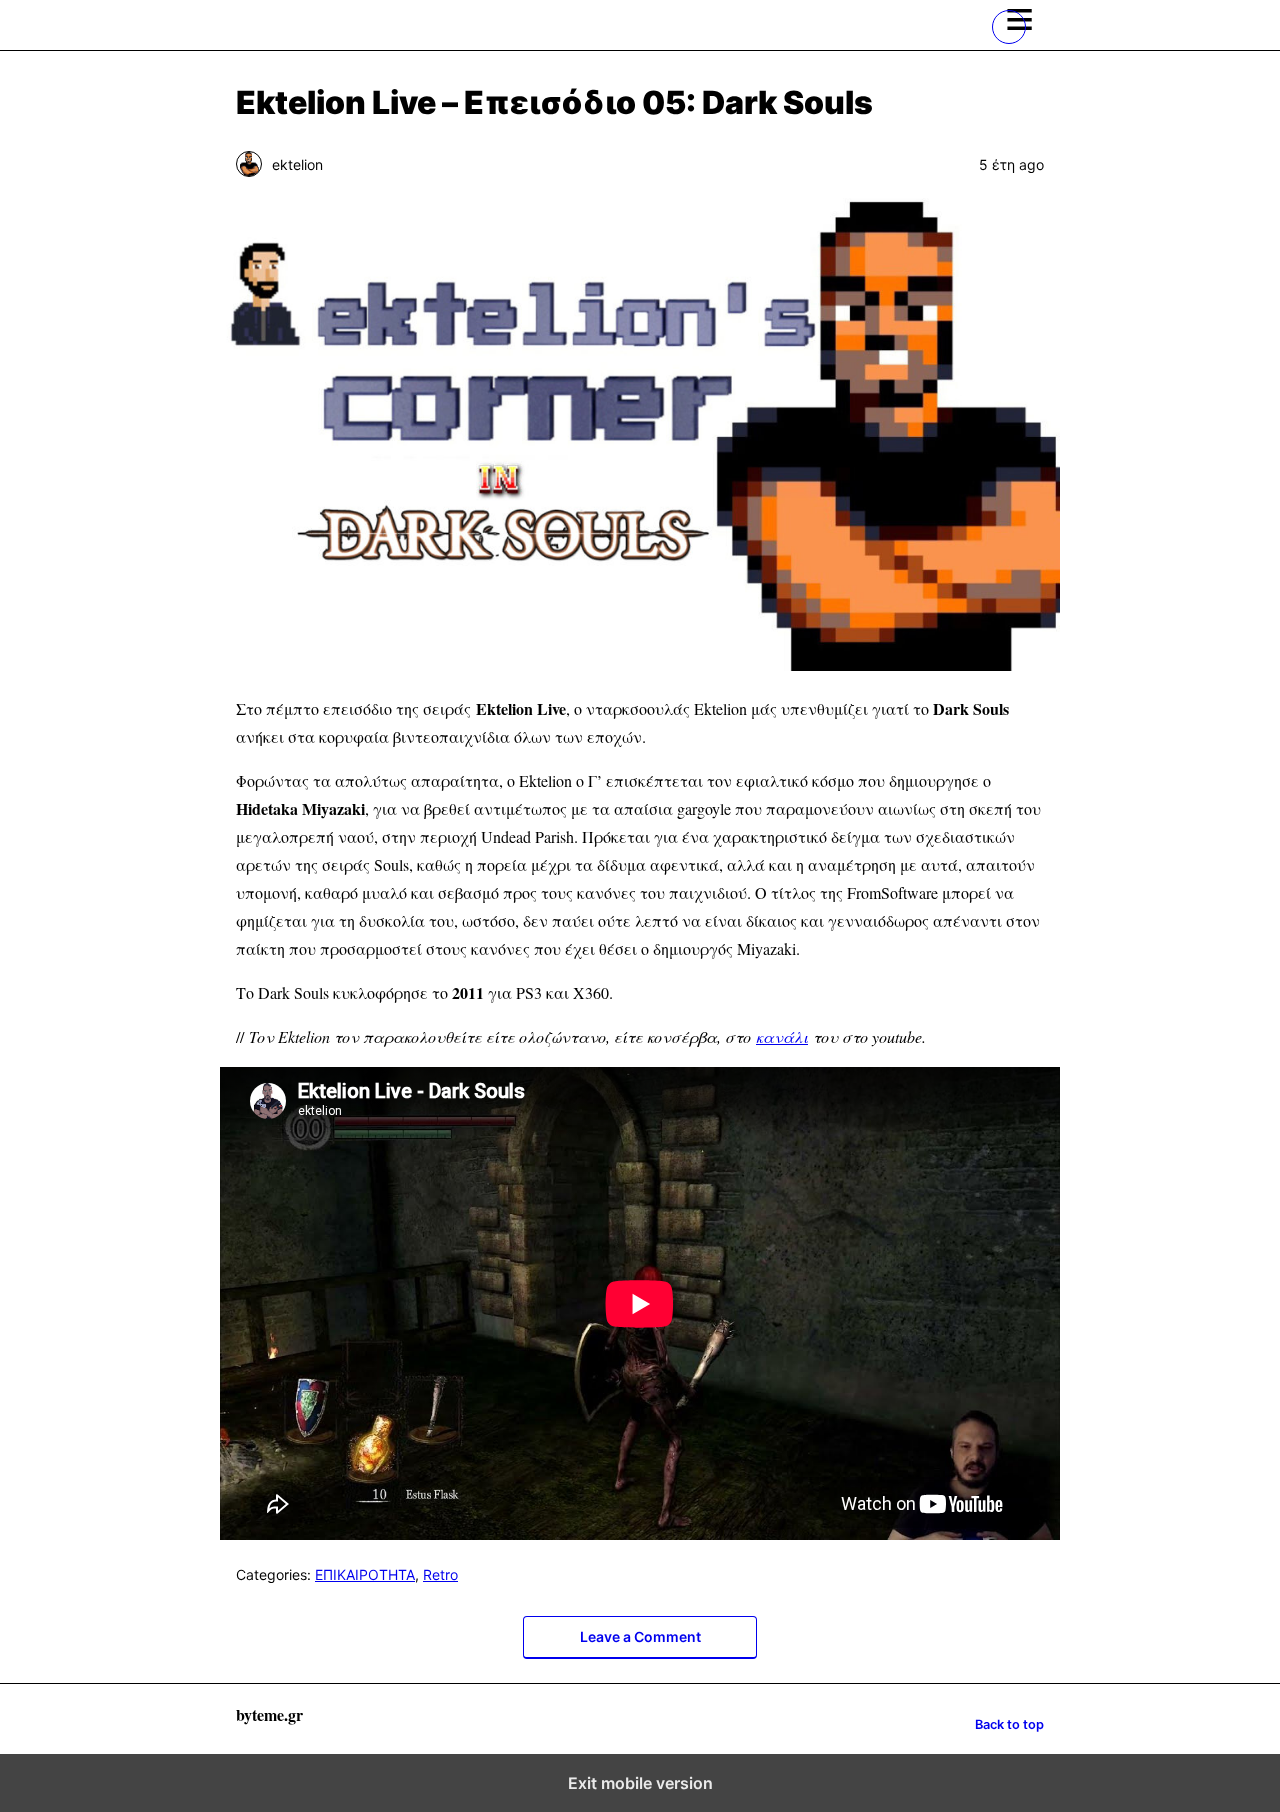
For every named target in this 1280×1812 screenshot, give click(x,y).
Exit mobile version (640, 1783)
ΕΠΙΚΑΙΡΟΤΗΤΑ (365, 1574)
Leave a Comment (640, 1636)
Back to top (1009, 1724)
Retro (440, 1574)
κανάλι (782, 1036)
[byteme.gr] (337, 25)
